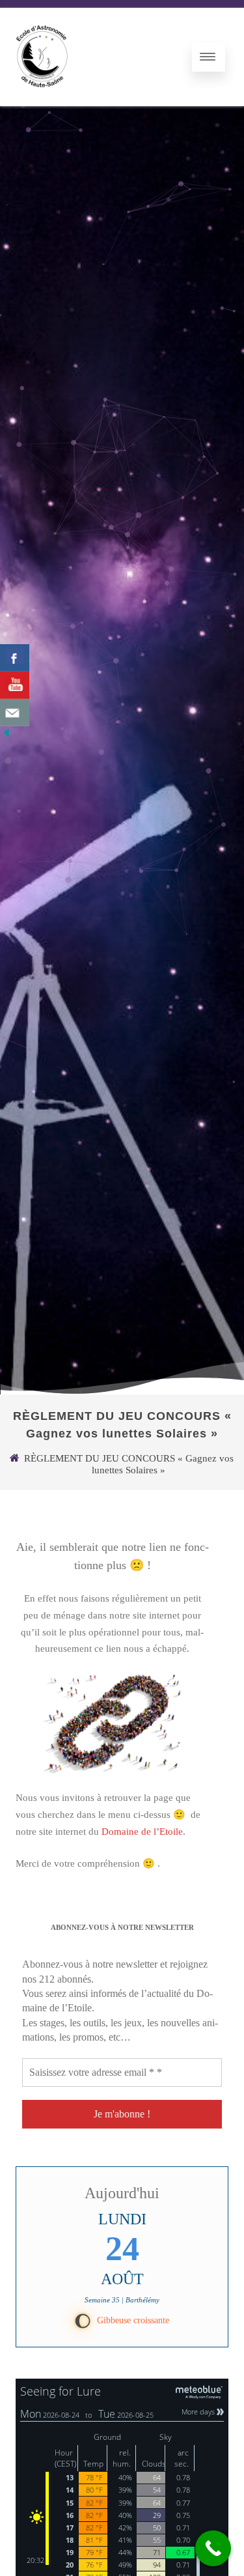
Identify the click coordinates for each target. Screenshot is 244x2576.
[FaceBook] (15, 658)
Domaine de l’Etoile (142, 1832)
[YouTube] (15, 685)
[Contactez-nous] (15, 713)
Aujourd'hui (122, 2193)
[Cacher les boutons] (7, 736)
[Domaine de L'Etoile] (42, 101)
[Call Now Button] (213, 2548)
